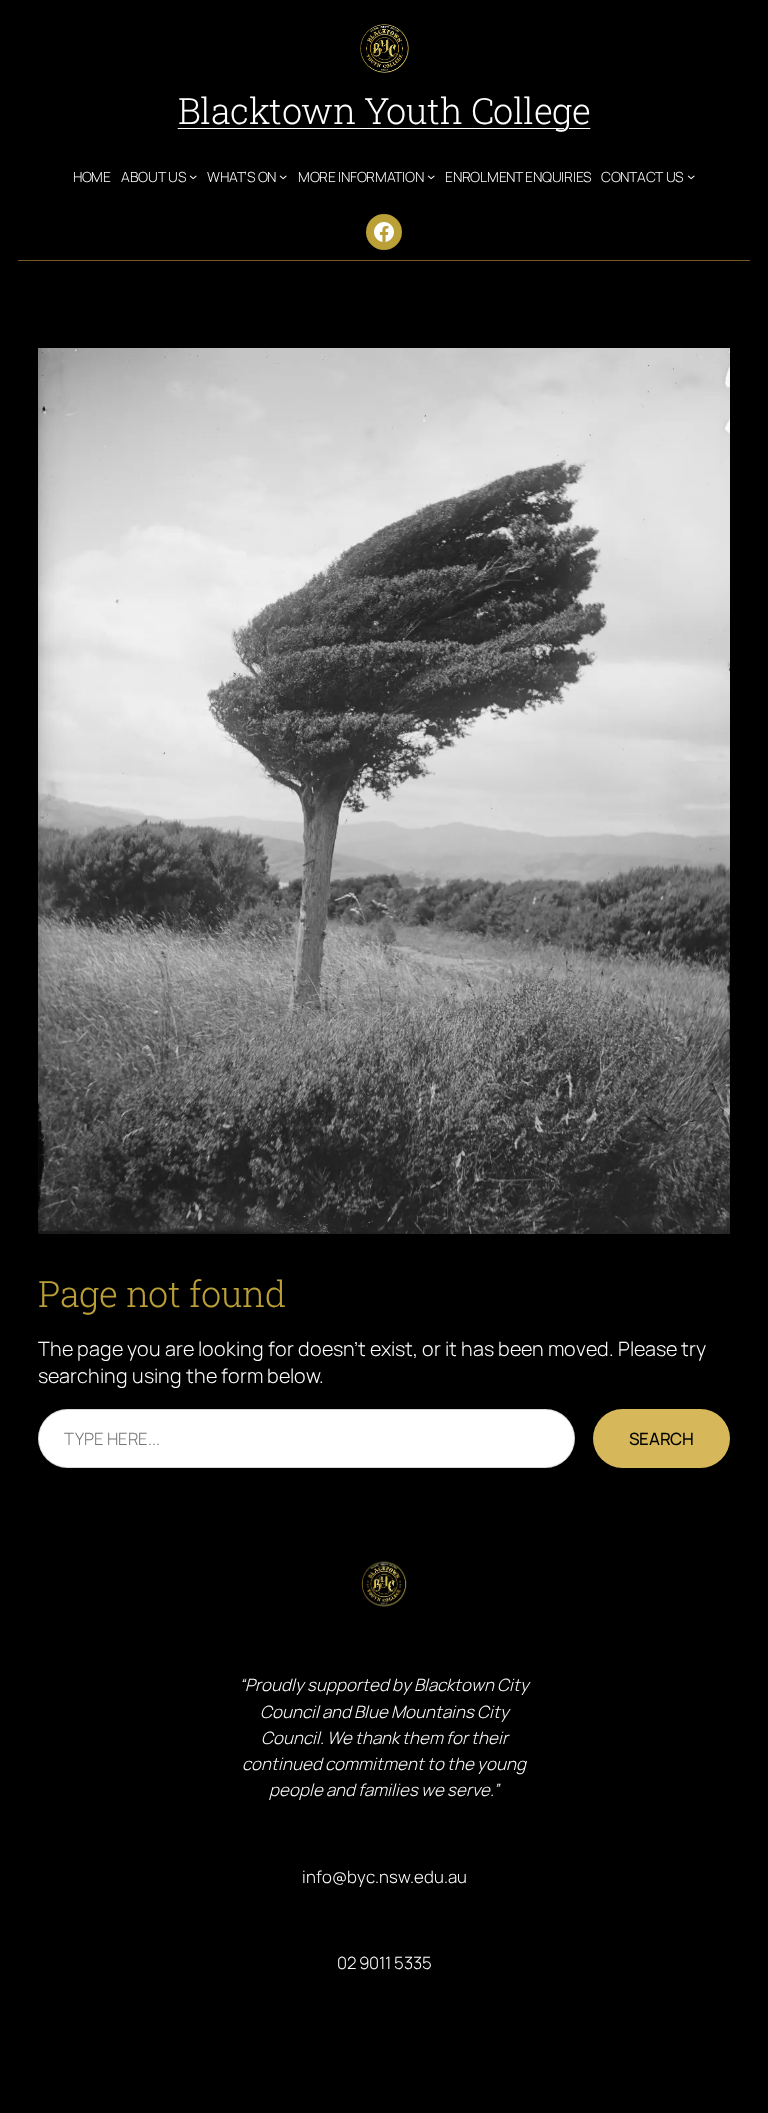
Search (661, 1438)
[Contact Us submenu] (691, 176)
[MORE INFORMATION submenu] (431, 176)
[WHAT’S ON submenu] (283, 176)
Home (92, 176)
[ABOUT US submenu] (193, 176)
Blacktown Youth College (384, 110)
